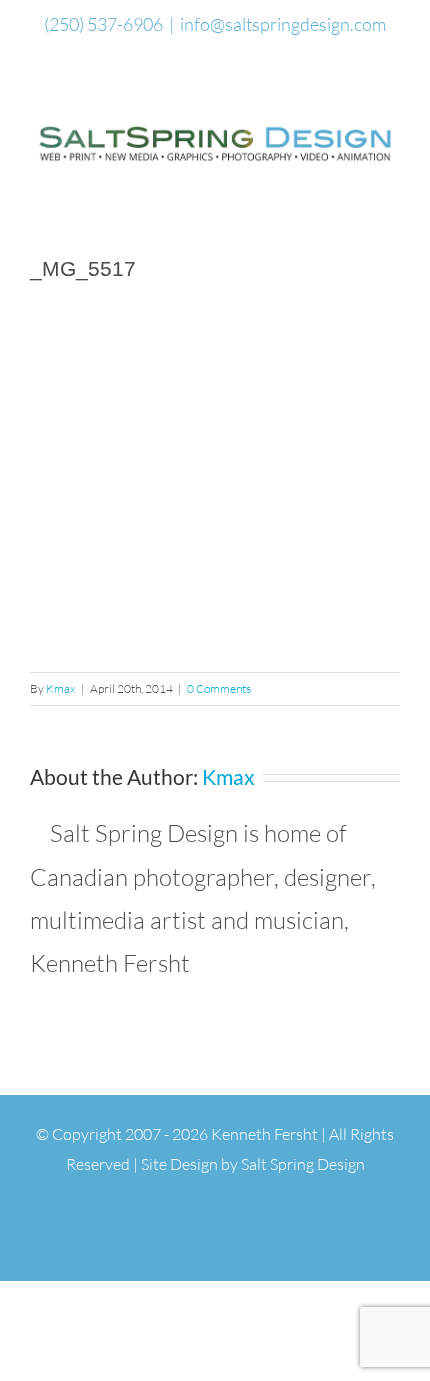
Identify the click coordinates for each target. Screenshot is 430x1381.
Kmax (61, 688)
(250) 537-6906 (103, 24)
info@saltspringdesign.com (283, 24)
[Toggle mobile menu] (392, 179)
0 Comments (219, 688)
